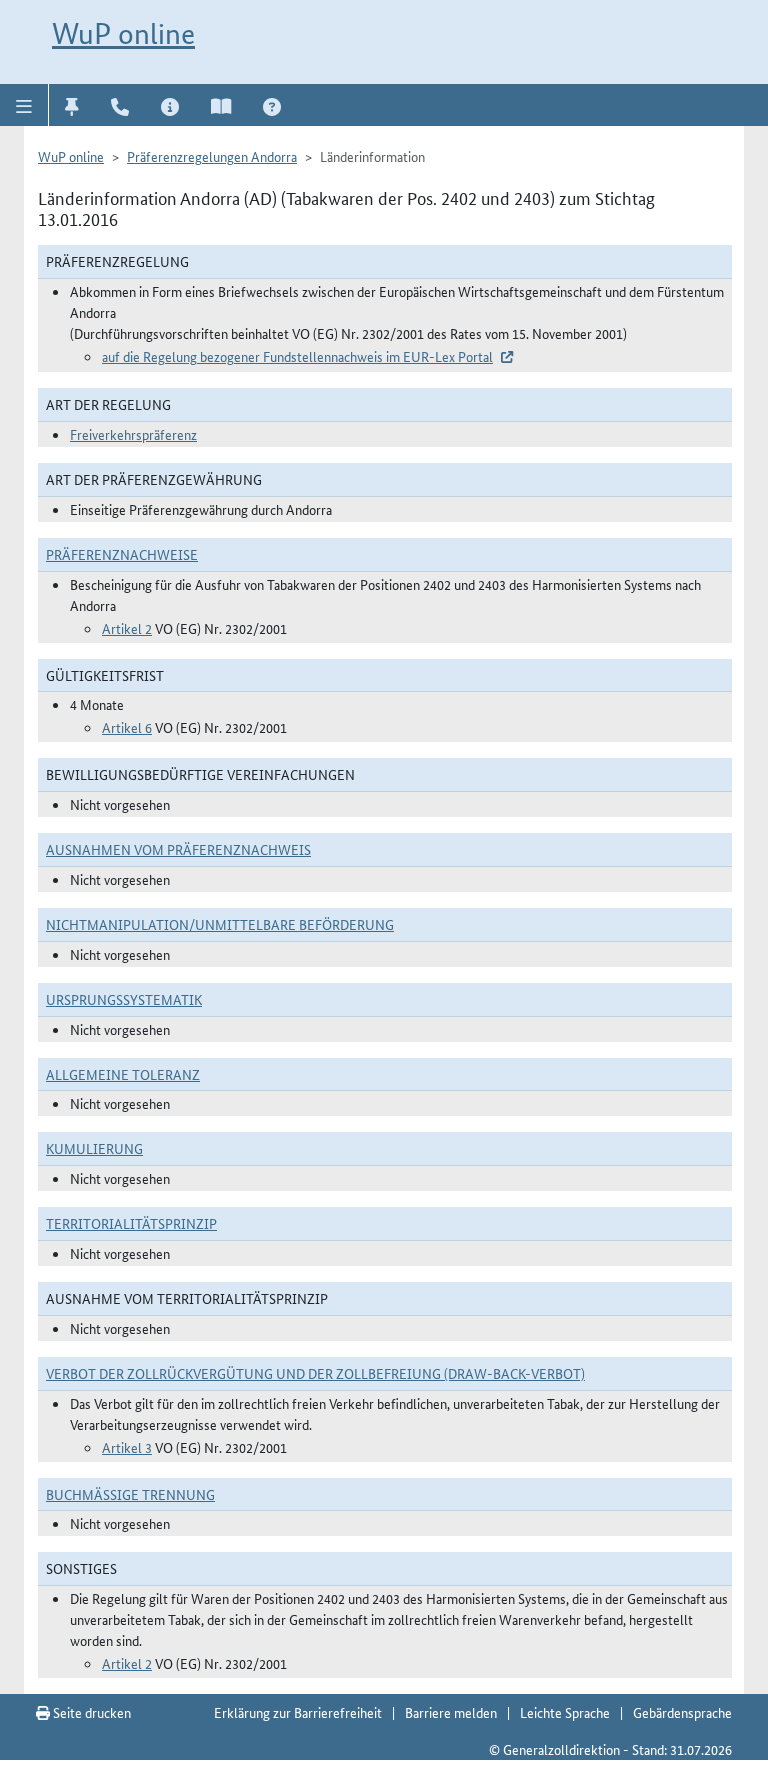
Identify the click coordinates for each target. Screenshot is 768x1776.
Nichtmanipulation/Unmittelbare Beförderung (220, 924)
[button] (24, 105)
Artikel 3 (127, 1447)
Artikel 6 (127, 727)
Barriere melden (451, 1712)
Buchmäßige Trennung (130, 1494)
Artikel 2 (127, 628)
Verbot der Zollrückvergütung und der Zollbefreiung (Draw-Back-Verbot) (315, 1373)
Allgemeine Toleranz (123, 1074)
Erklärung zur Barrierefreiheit (298, 1712)
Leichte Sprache (565, 1712)
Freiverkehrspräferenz (133, 434)
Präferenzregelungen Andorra (212, 156)
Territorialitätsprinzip (131, 1223)
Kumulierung (94, 1148)
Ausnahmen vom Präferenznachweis (178, 849)
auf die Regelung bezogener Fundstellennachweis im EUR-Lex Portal (297, 356)
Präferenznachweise (122, 554)
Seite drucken (90, 1712)
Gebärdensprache (682, 1712)
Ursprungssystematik (124, 999)
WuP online (123, 33)
